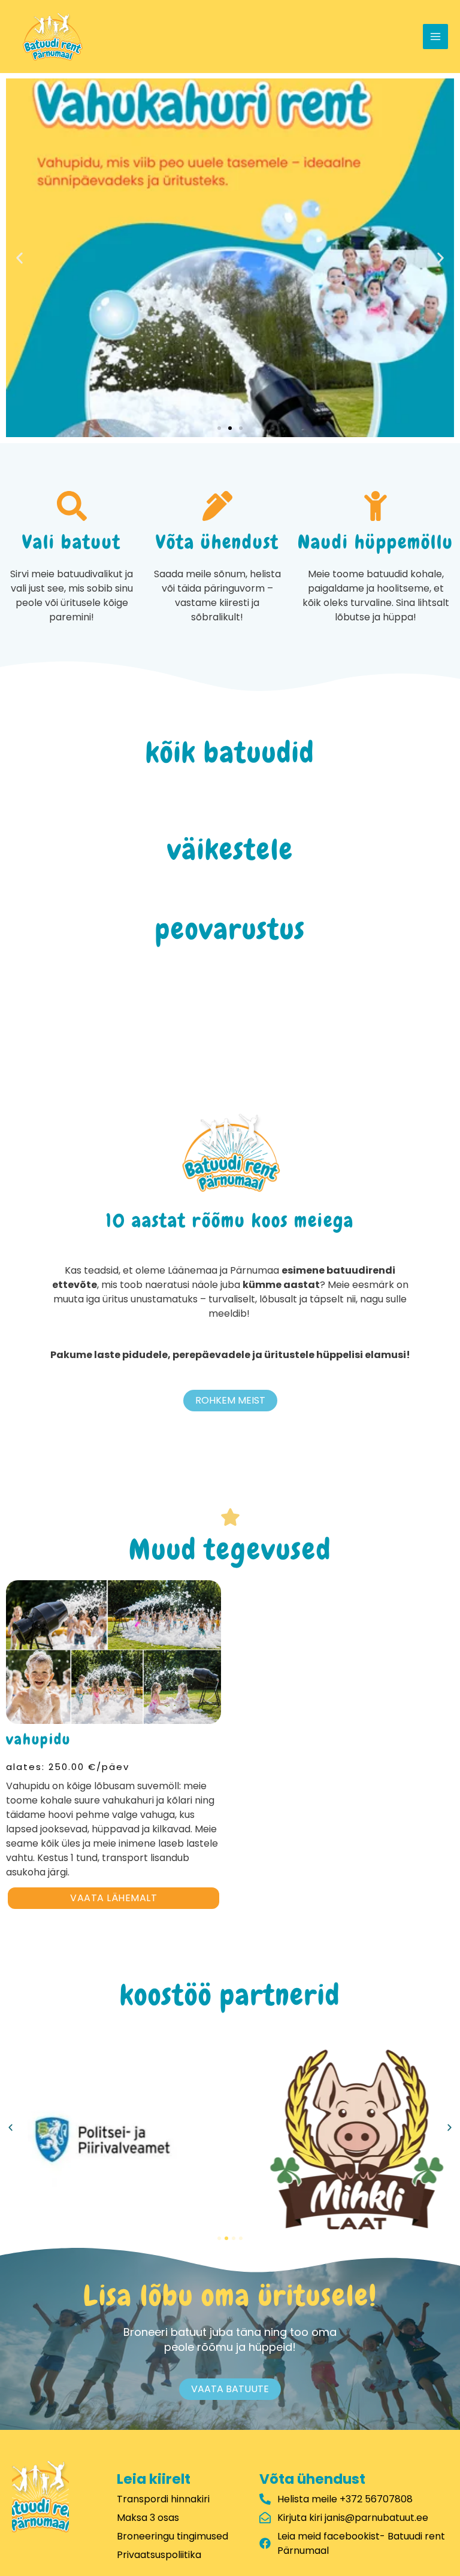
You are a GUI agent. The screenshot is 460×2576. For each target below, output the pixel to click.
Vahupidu (38, 1739)
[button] (19, 258)
